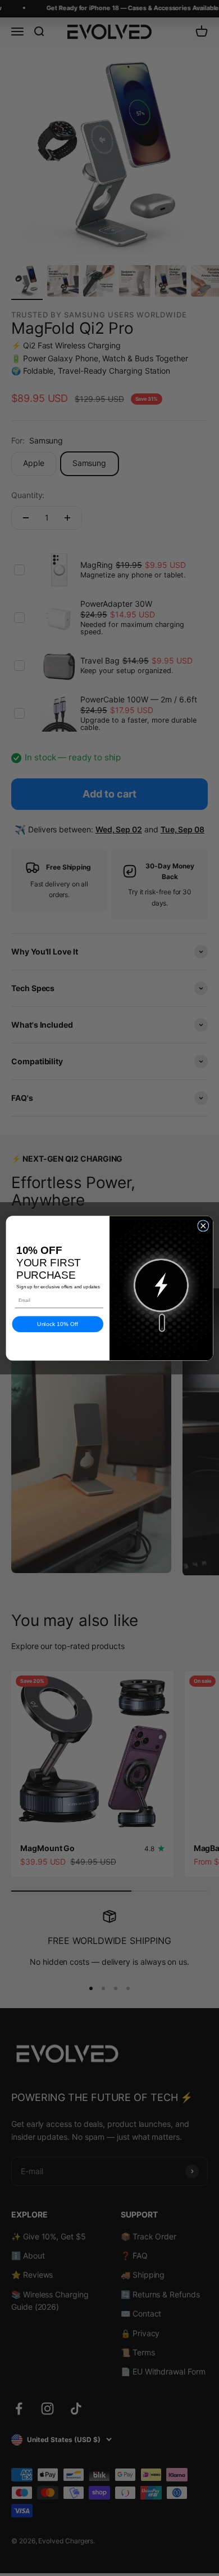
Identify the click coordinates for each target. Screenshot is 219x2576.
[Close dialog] (203, 1225)
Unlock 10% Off (58, 1324)
